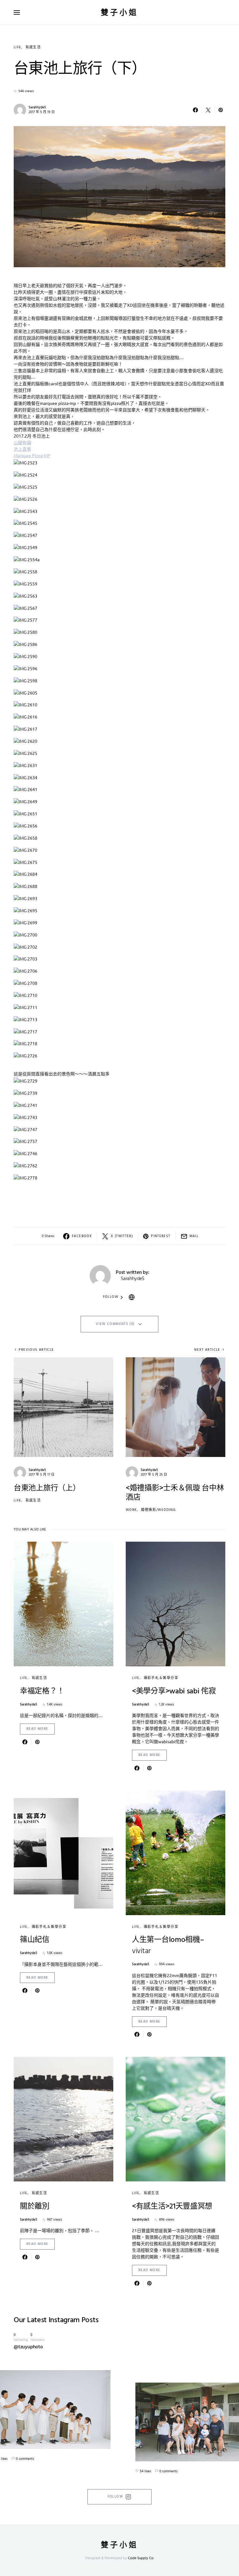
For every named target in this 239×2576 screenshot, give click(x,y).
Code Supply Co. (141, 2558)
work (131, 1510)
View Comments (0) (115, 1324)
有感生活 (33, 47)
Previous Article (36, 1350)
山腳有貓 (22, 442)
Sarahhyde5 (37, 107)
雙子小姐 (119, 12)
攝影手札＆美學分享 (161, 1678)
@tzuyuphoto (28, 2347)
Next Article (207, 1350)
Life (18, 47)
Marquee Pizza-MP (32, 455)
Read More (37, 1729)
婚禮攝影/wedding (158, 1510)
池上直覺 (22, 449)
